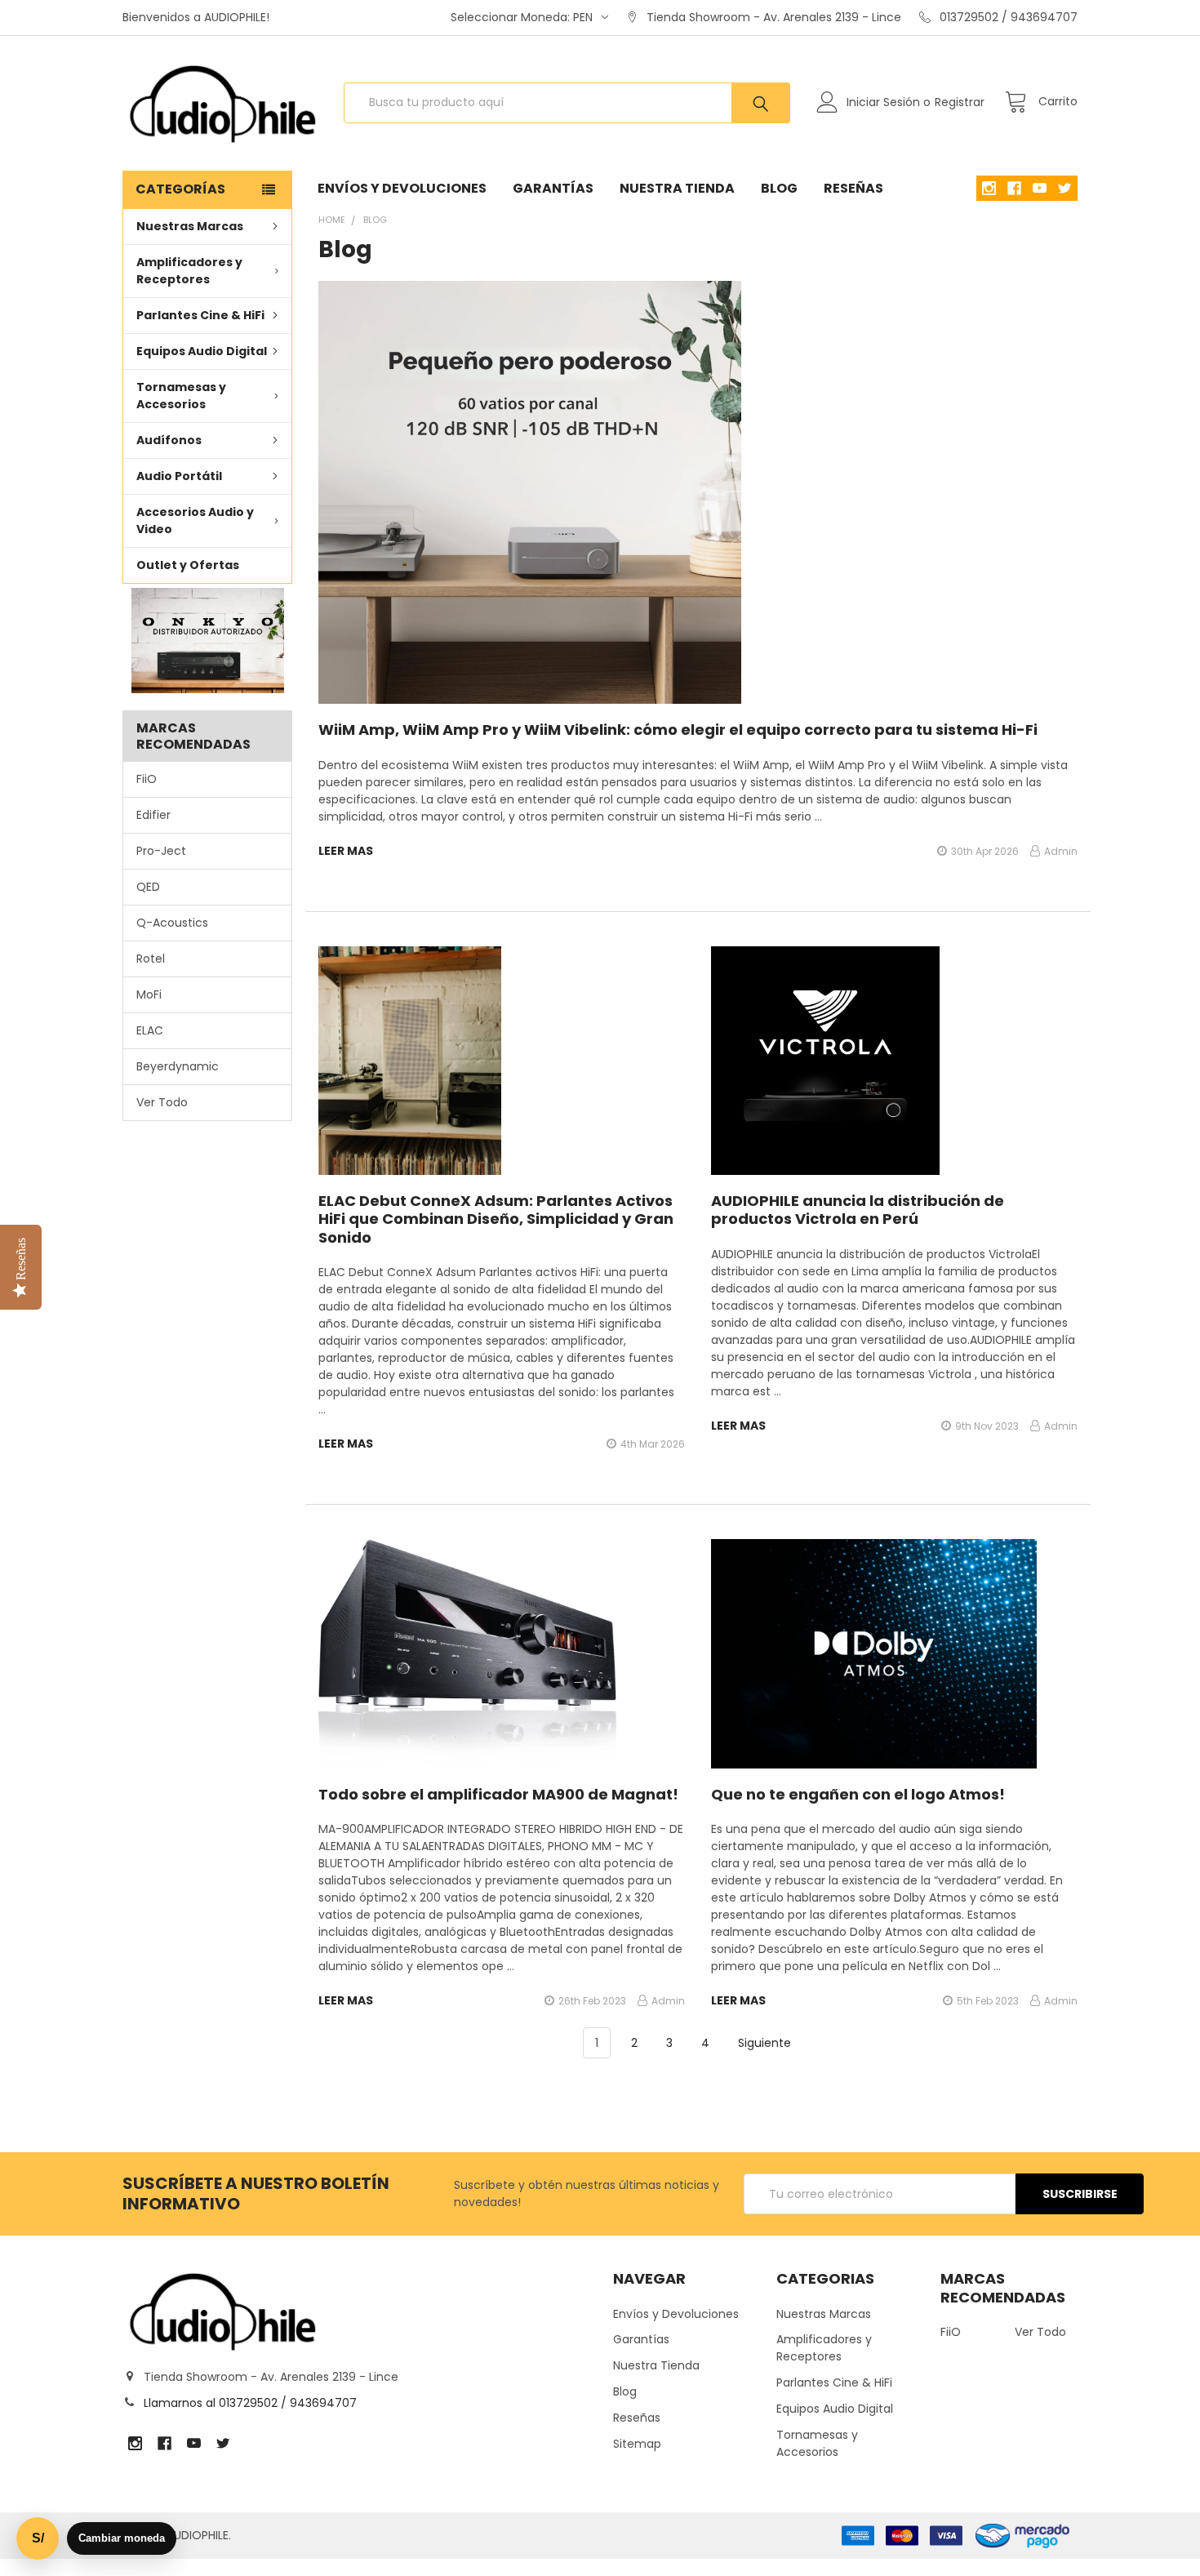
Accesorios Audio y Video (195, 521)
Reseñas (853, 188)
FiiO (147, 779)
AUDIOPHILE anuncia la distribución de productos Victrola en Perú (858, 1210)
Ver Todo (162, 1102)
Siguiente (766, 2043)
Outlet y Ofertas (188, 565)
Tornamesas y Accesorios (181, 396)
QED (148, 887)
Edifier (153, 815)
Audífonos (169, 440)
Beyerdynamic (178, 1066)
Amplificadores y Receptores (189, 271)
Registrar (960, 102)
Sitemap (637, 2444)
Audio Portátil (179, 476)
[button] (207, 641)
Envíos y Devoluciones (402, 188)
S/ (38, 2538)
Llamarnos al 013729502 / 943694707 (250, 2403)
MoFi (149, 994)
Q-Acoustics (172, 923)
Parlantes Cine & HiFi (200, 315)
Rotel (151, 959)
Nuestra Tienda (677, 188)
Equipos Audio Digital (202, 351)
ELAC (150, 1030)
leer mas (346, 851)
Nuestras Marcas (190, 226)
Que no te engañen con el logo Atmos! (858, 1794)
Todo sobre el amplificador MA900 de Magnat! (498, 1794)
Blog (779, 188)
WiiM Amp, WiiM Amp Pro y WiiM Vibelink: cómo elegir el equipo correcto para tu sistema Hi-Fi (678, 730)
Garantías (553, 188)
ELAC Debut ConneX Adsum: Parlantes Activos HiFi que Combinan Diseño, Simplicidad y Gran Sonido (496, 1219)
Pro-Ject (161, 851)
